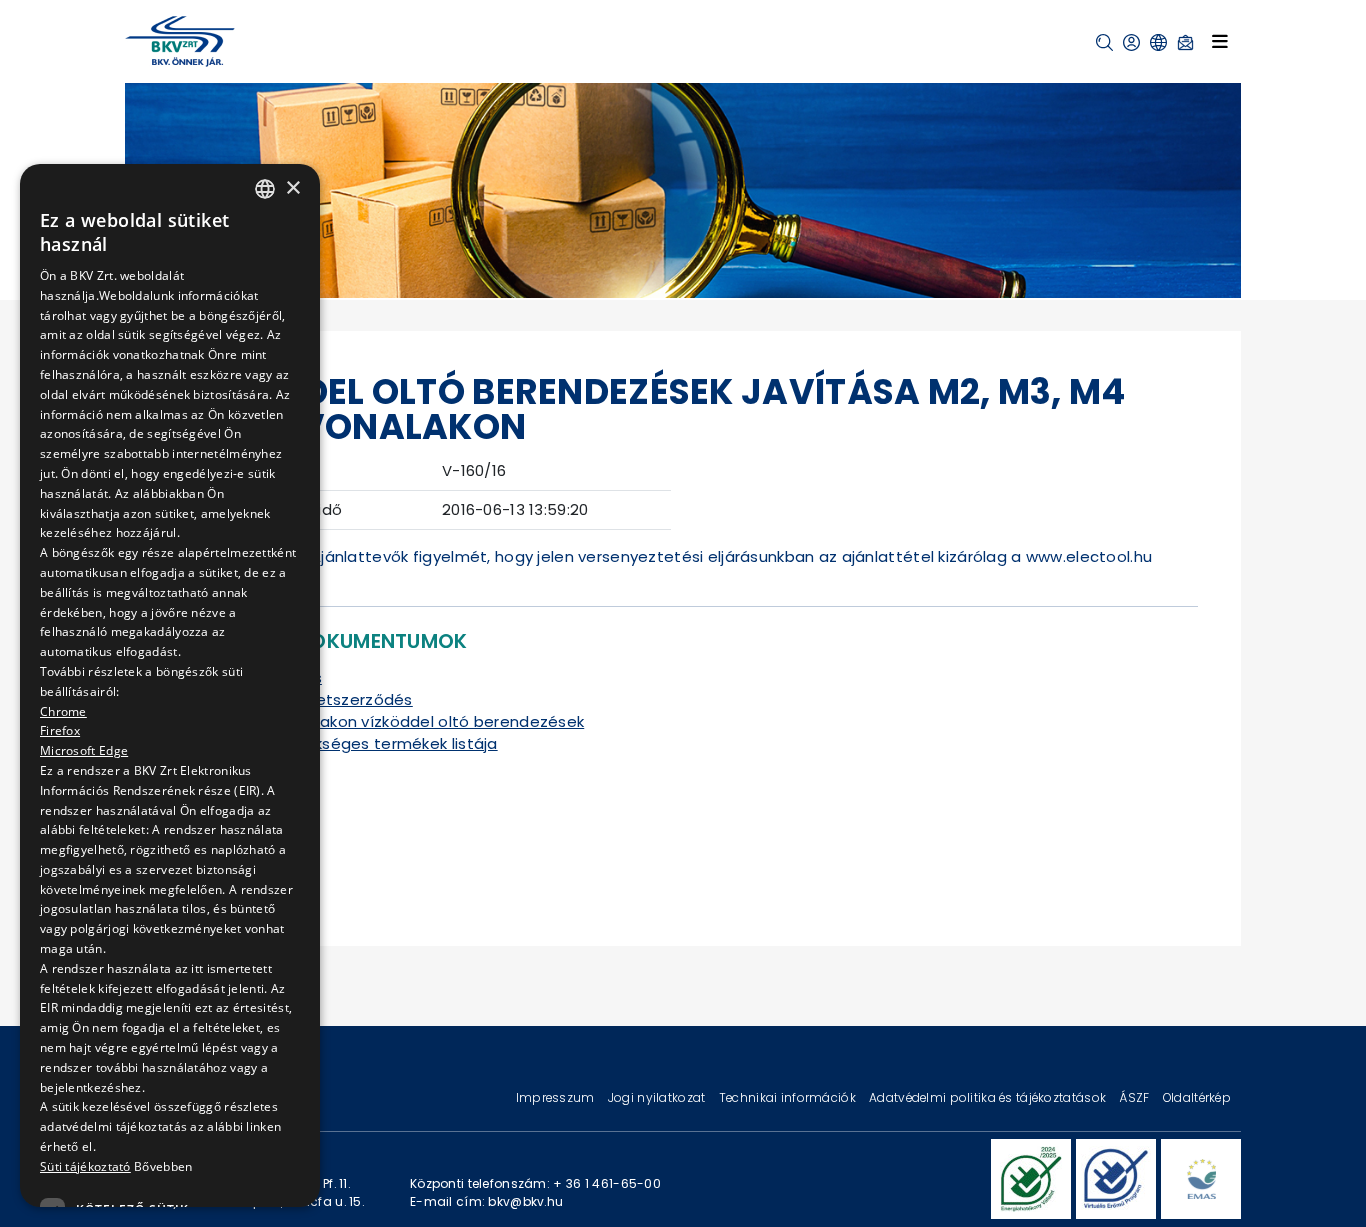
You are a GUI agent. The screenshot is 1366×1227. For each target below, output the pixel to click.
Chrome (63, 710)
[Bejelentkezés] (1131, 42)
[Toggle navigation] (1220, 41)
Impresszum (557, 1097)
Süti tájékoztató (85, 1166)
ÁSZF (1135, 1097)
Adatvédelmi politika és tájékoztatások (989, 1097)
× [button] (292, 188)
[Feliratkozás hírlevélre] (1185, 42)
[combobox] (265, 189)
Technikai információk (789, 1097)
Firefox (60, 730)
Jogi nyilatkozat (658, 1097)
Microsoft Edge (84, 750)
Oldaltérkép (1197, 1097)
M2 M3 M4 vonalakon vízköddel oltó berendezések (392, 721)
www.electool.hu (1089, 556)
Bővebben (163, 1166)
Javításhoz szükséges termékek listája (349, 743)
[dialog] (170, 685)
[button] (1104, 42)
